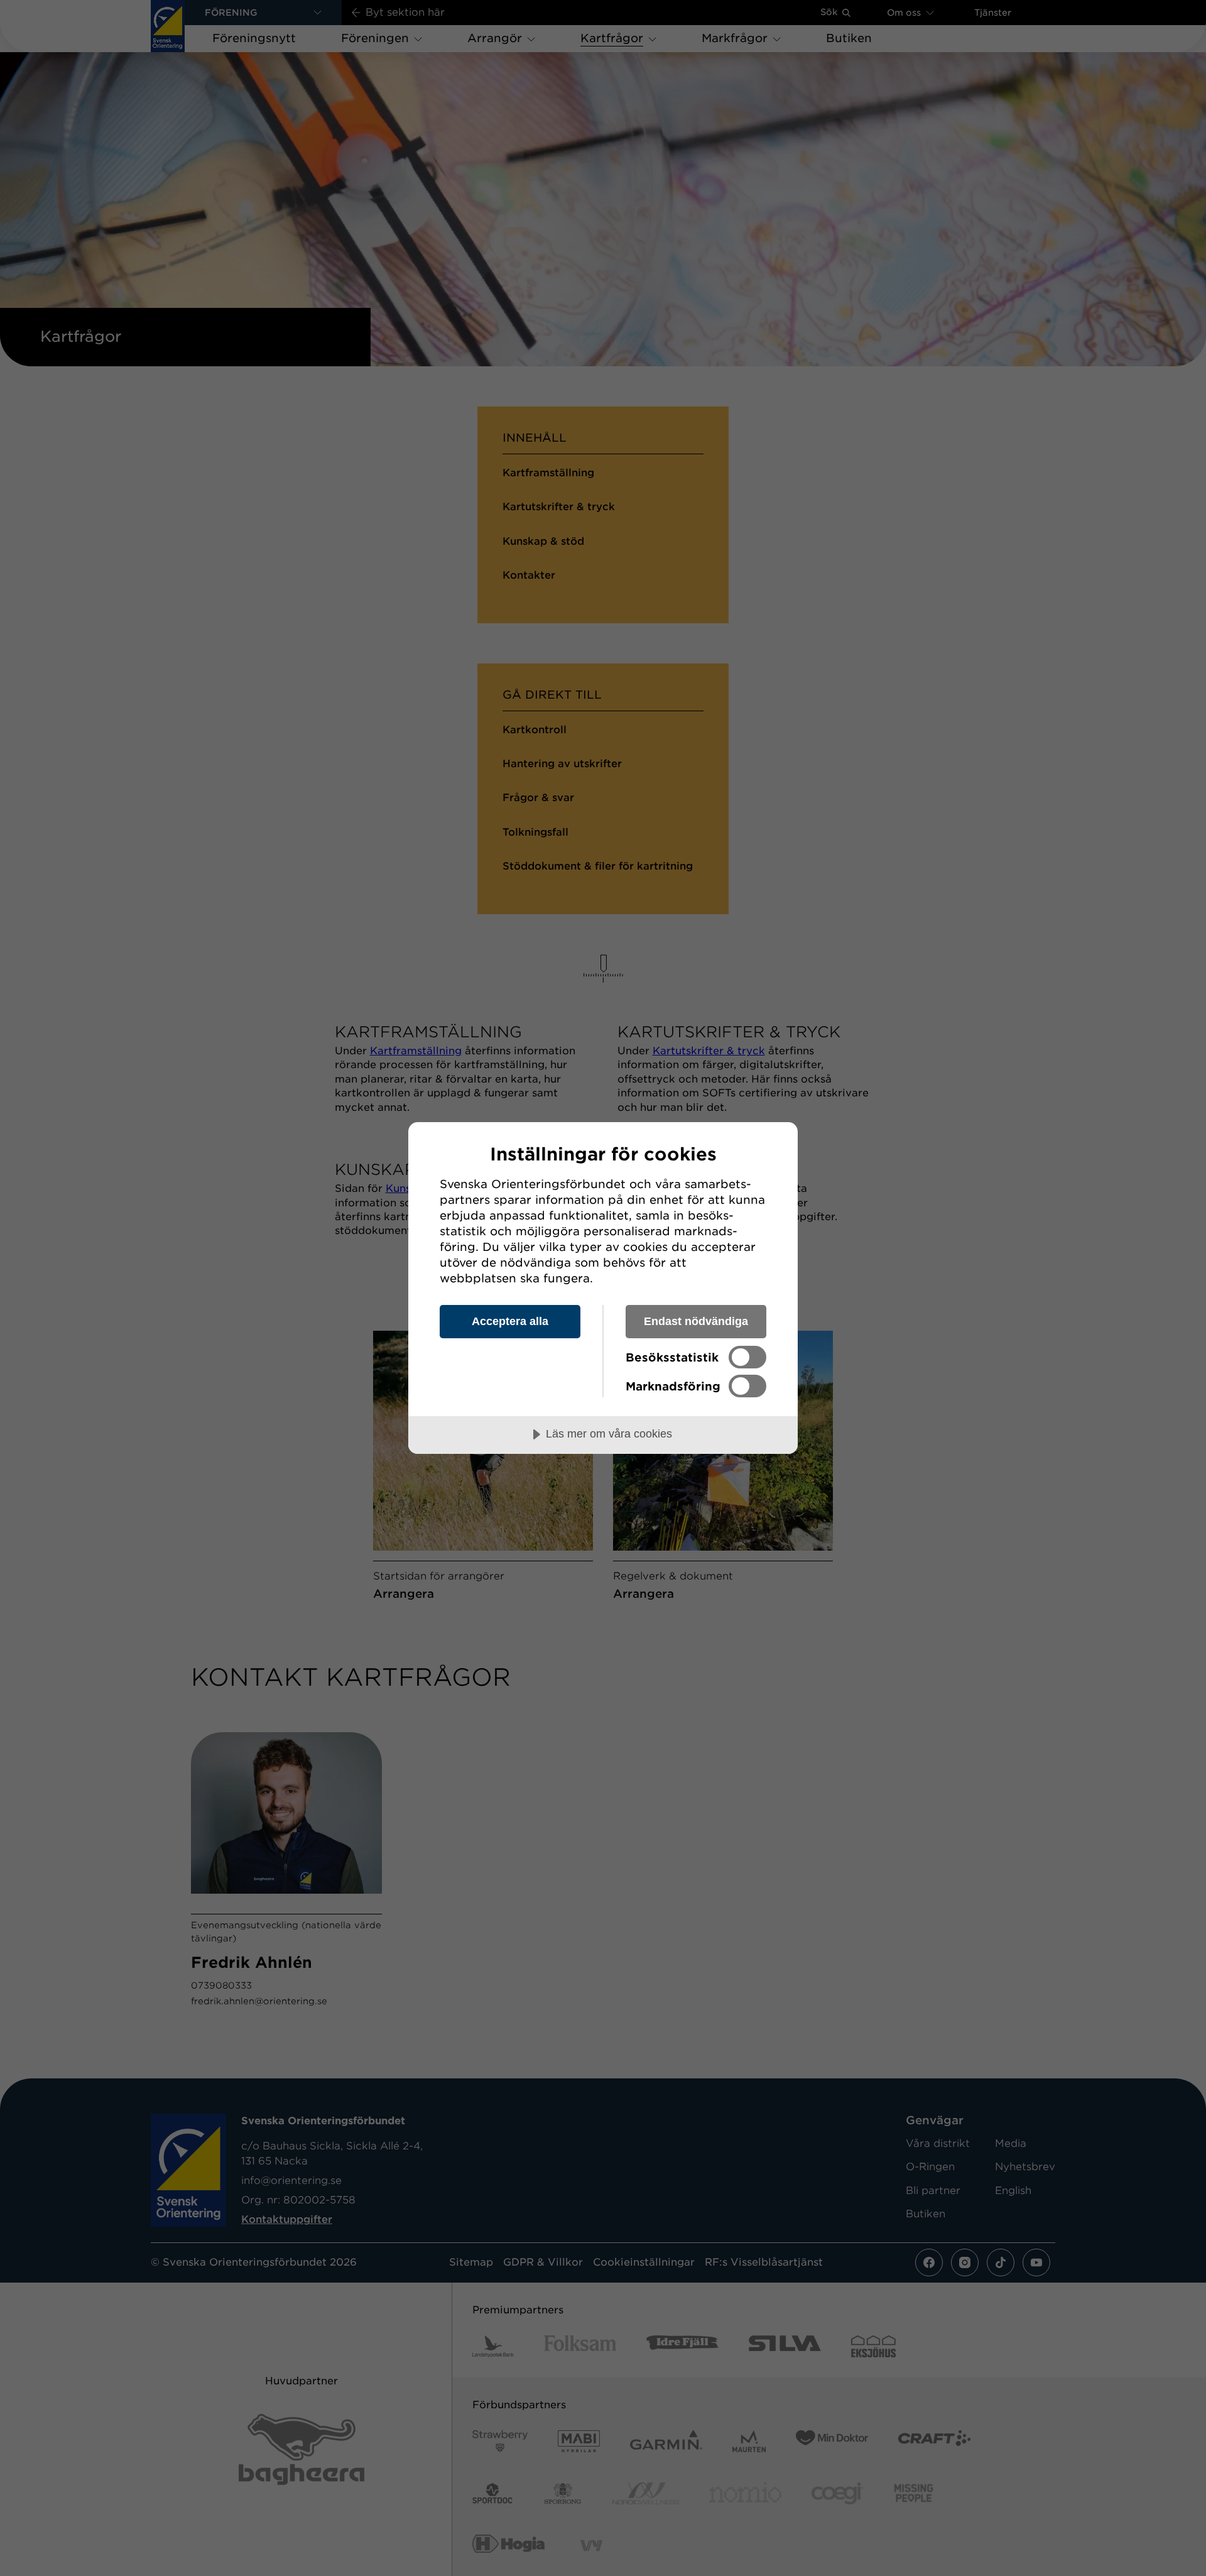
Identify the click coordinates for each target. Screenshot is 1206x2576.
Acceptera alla (510, 1321)
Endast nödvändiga (696, 1321)
